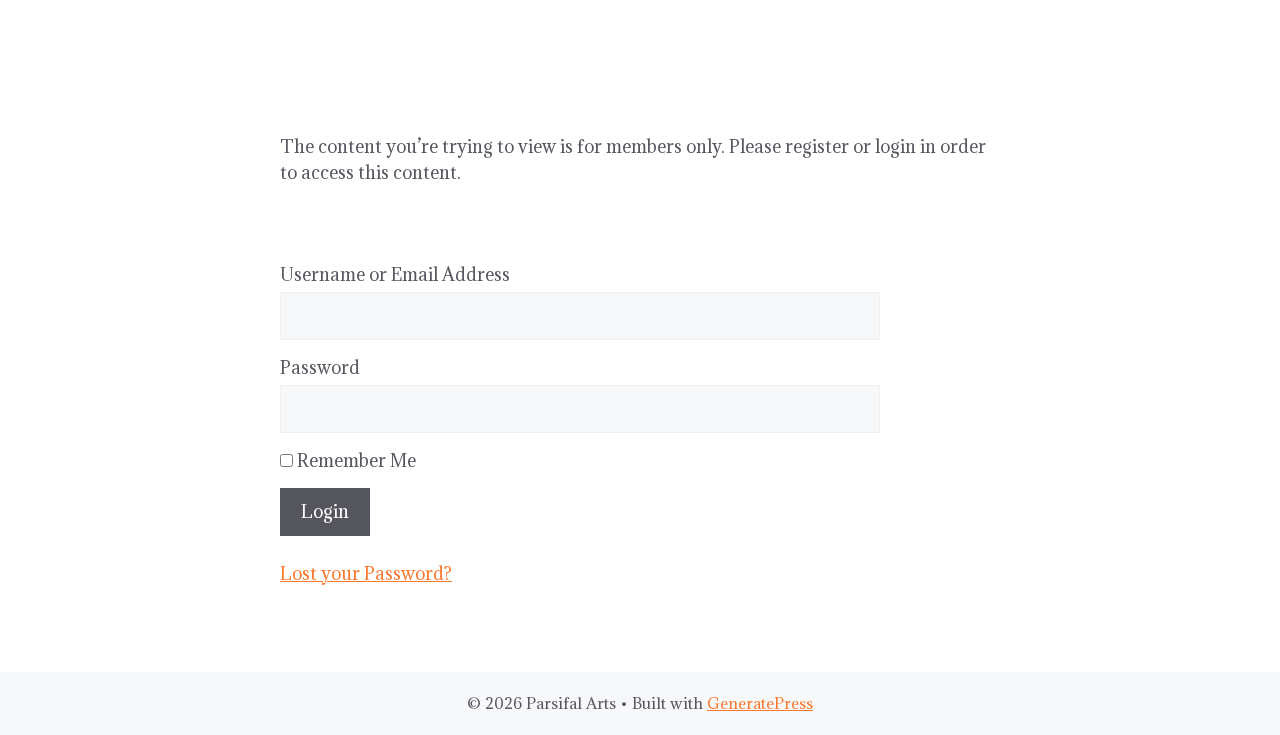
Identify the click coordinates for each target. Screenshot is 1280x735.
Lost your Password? (366, 573)
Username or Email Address (395, 274)
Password (320, 367)
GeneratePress (760, 703)
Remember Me (354, 460)
